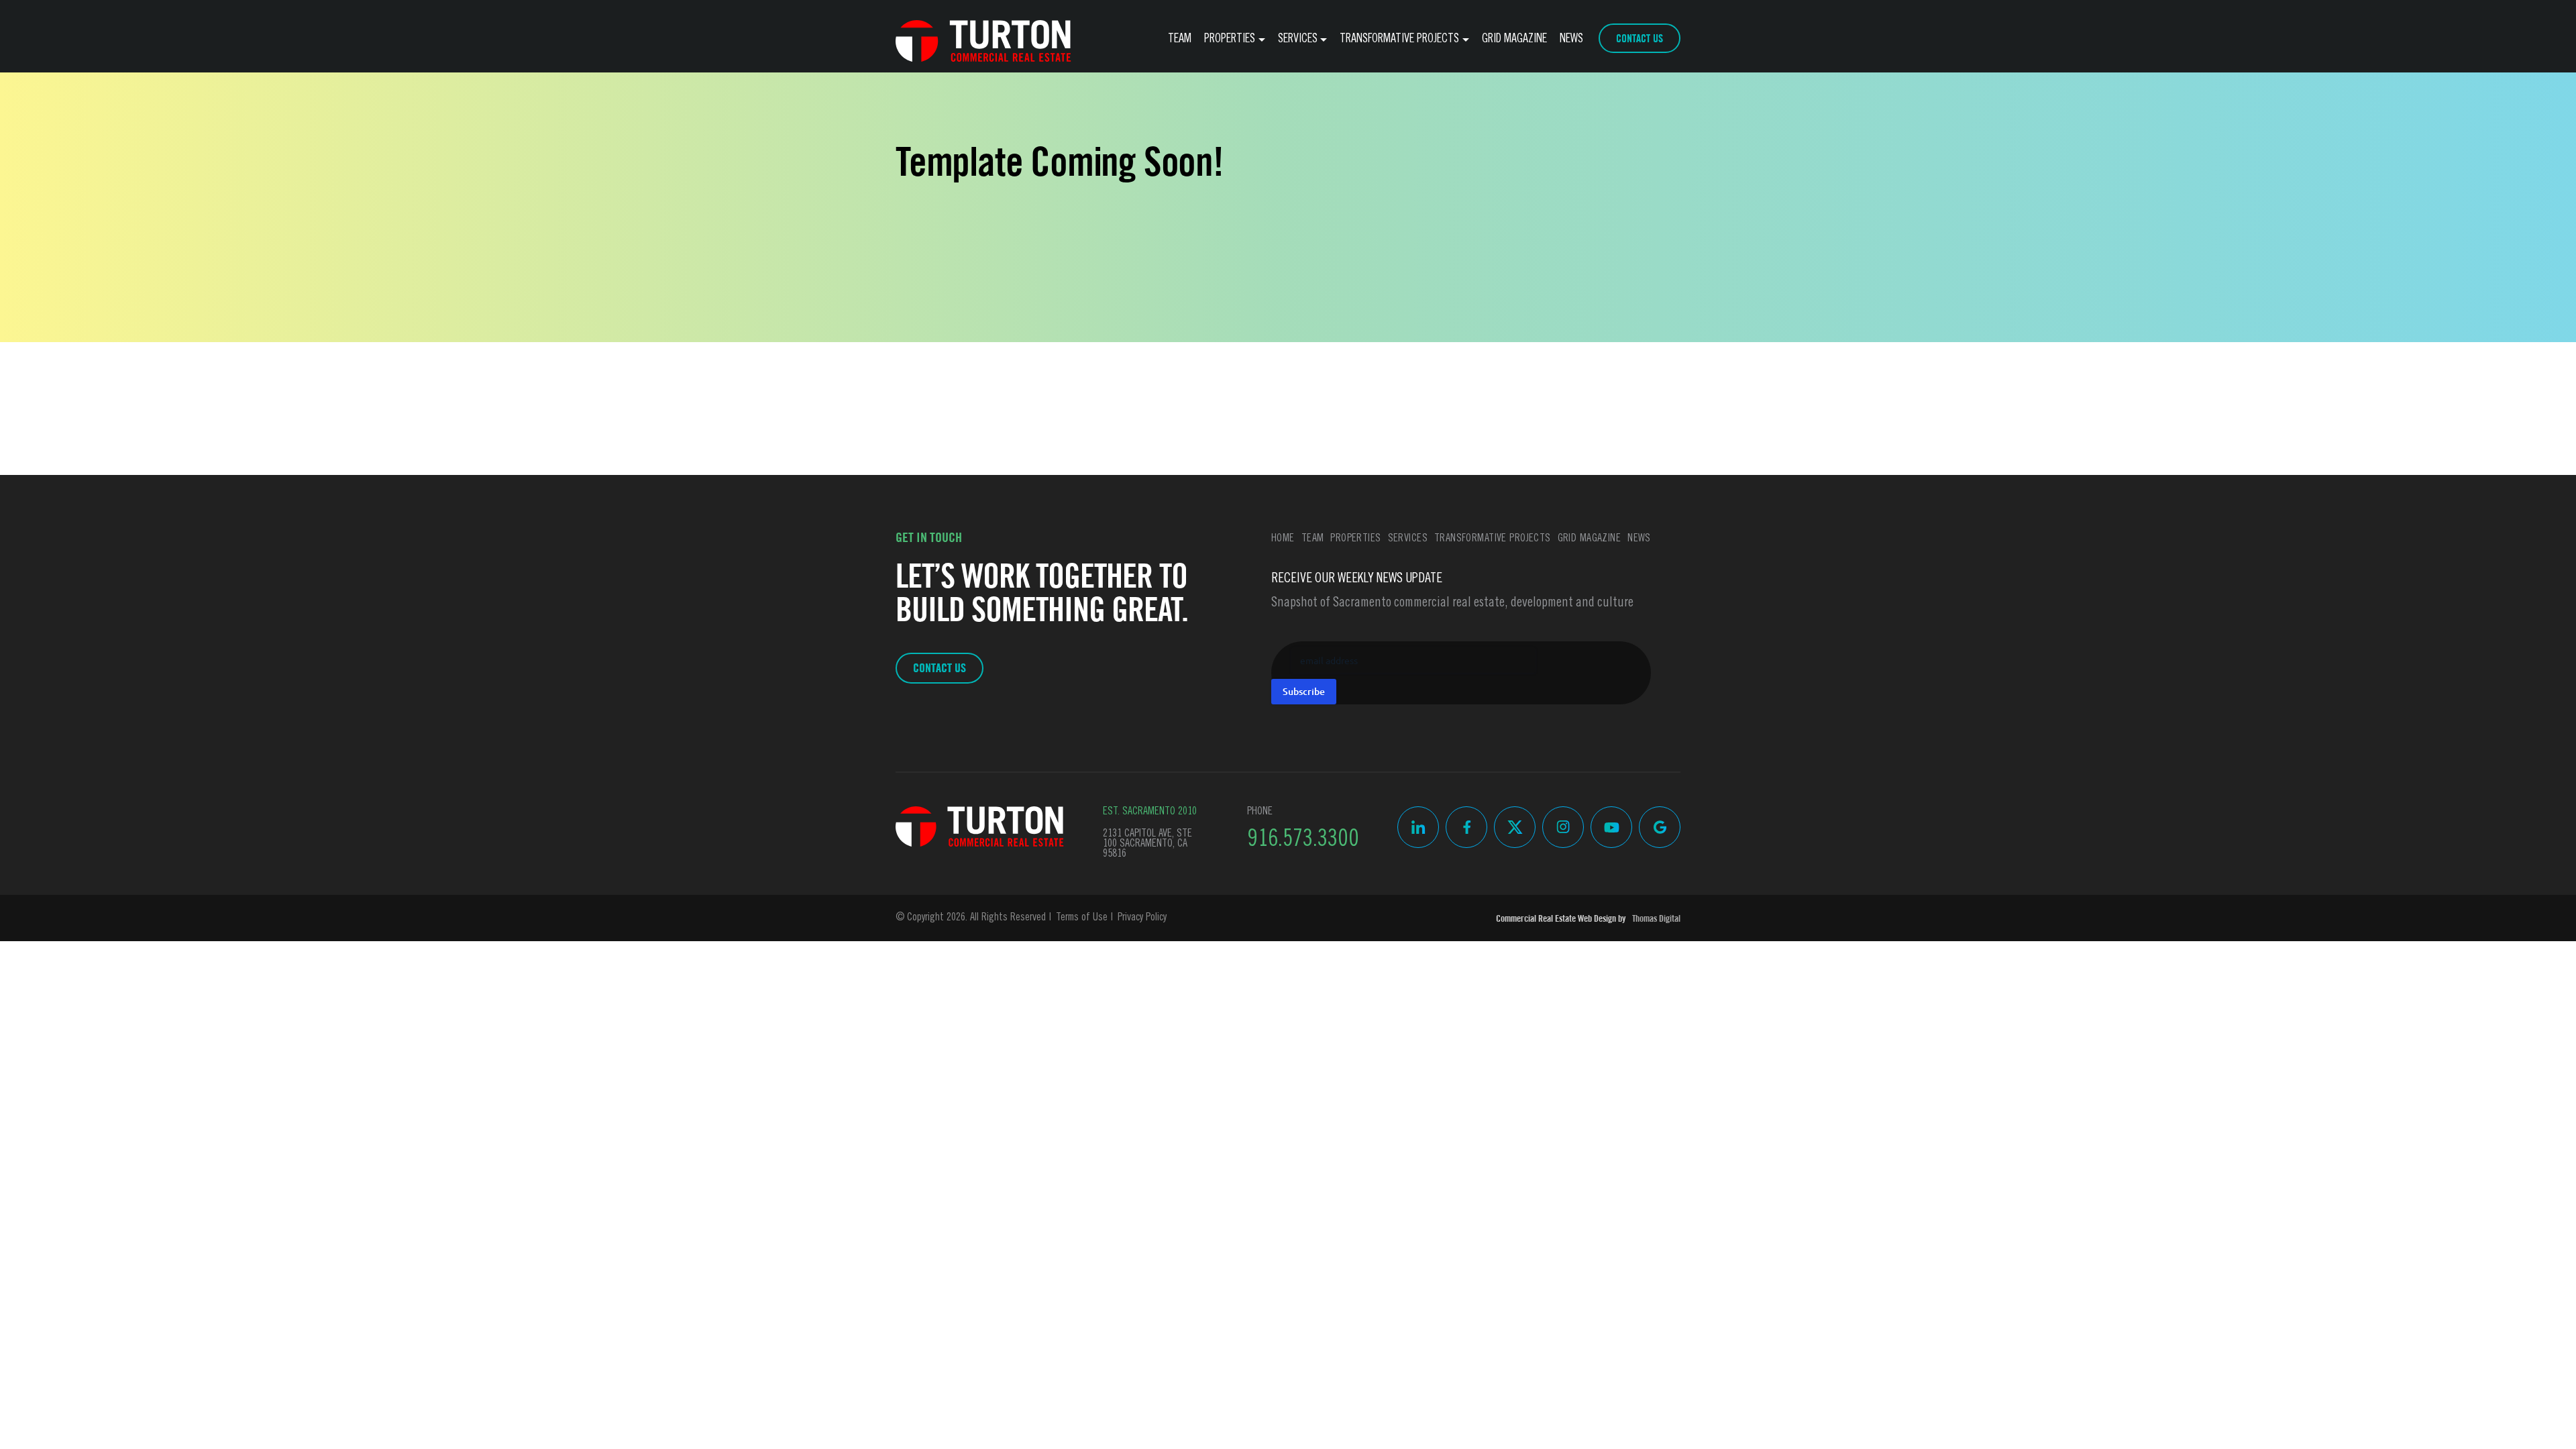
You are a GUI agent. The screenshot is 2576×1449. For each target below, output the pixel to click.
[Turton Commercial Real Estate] (980, 826)
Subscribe (1304, 691)
